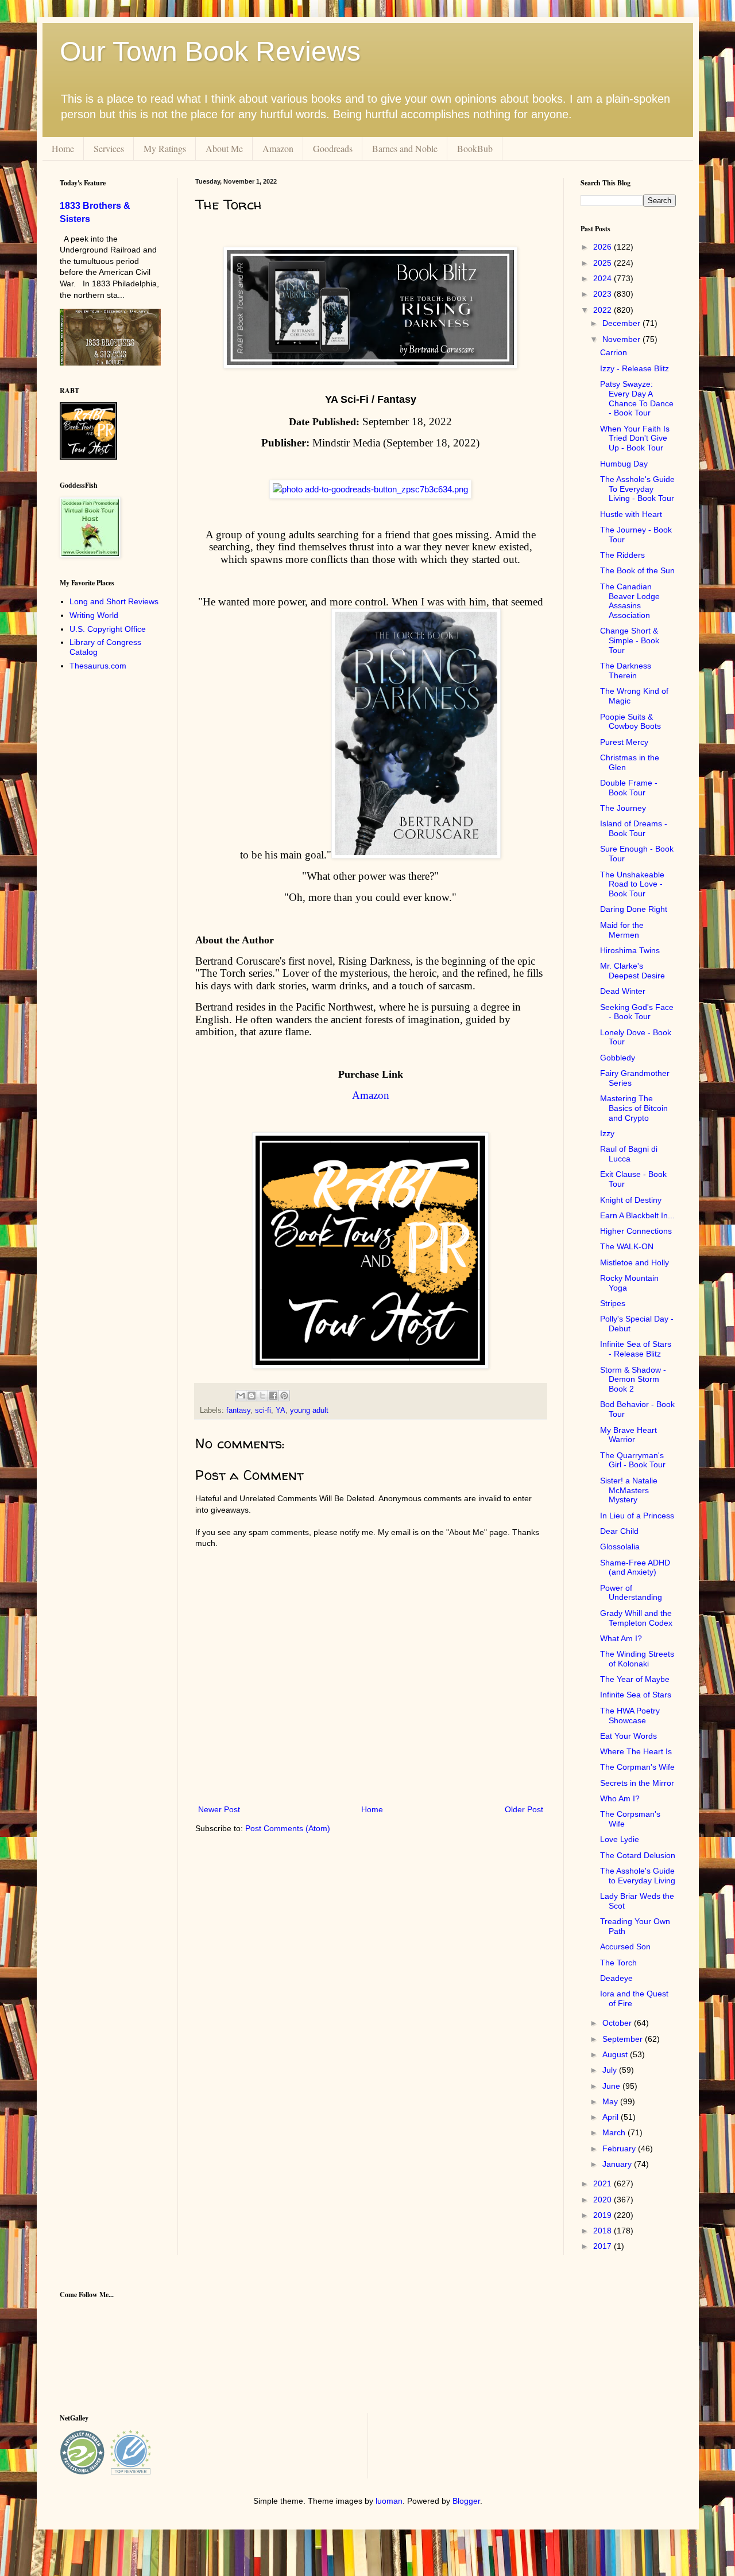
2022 (604, 310)
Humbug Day (624, 464)
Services (109, 148)
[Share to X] (262, 1396)
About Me (224, 148)
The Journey (623, 808)
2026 (604, 247)
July (611, 2070)
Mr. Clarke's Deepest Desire (633, 971)
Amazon (278, 148)
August (616, 2054)
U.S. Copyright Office (108, 629)
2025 (604, 263)
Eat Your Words (628, 1736)
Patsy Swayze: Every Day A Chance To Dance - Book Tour (637, 398)
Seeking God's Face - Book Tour (637, 1012)
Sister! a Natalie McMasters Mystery (629, 1490)
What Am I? (621, 1638)
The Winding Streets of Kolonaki (637, 1659)
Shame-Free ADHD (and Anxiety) (635, 1567)
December (622, 323)
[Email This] (241, 1396)
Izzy (607, 1133)
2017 (604, 2246)
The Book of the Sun (637, 570)
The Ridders (622, 555)
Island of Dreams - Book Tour (634, 828)
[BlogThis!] (252, 1396)
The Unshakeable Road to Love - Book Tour (632, 884)
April (612, 2117)
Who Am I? (620, 1798)
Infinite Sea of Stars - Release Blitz (636, 1349)
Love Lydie (620, 1839)
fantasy (238, 1411)
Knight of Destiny (631, 1200)
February (620, 2148)
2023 (604, 294)
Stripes (613, 1303)
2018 (604, 2231)
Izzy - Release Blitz (635, 368)
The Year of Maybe (635, 1679)
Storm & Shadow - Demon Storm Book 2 (633, 1380)
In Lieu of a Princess (637, 1516)
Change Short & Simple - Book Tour (630, 640)
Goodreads (333, 148)
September (624, 2039)
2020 (604, 2200)
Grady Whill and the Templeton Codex (636, 1618)
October (618, 2023)
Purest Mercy (624, 742)
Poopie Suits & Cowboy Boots (630, 722)
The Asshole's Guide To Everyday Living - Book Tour (637, 489)
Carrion (614, 352)
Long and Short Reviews (114, 601)
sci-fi (263, 1411)
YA (281, 1411)
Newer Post (219, 1809)
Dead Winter (623, 991)
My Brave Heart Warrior (628, 1435)
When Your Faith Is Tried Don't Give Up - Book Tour (635, 438)
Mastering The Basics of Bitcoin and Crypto (634, 1108)
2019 (604, 2215)
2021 (604, 2183)
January (618, 2164)
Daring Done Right (634, 909)
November (622, 339)
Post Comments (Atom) (288, 1828)
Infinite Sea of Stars (636, 1695)
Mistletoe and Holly (635, 1262)
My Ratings (165, 148)
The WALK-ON (627, 1246)
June (612, 2086)
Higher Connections (636, 1231)
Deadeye (616, 1978)
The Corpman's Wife (637, 1767)
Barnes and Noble (405, 148)
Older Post (524, 1809)
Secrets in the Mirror (637, 1783)
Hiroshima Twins (630, 950)
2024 (604, 278)
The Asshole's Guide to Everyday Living (638, 1876)
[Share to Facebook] (273, 1396)
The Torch (618, 1963)
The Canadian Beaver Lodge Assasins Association (630, 601)
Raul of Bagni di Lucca (629, 1154)
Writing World (94, 615)
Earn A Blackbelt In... (637, 1215)
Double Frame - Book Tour (629, 788)
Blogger (466, 2501)
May (611, 2101)
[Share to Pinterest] (284, 1396)
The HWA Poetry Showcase (630, 1716)
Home (63, 148)
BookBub (475, 148)
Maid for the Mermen (622, 930)
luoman (389, 2501)
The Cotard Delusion (638, 1855)
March (615, 2132)
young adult (309, 1411)
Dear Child (619, 1531)
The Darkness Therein (626, 671)
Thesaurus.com (98, 666)
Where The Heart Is (636, 1751)
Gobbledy (618, 1058)
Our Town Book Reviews (210, 51)
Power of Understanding (631, 1593)
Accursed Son (625, 1946)
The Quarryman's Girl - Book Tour (633, 1460)
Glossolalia (620, 1547)
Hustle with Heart (631, 514)
